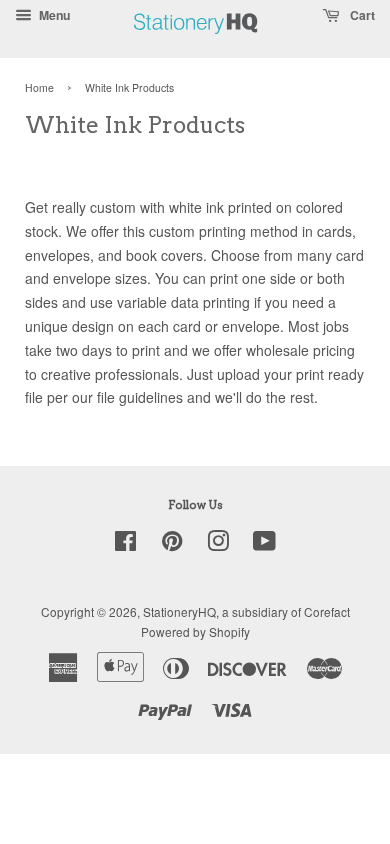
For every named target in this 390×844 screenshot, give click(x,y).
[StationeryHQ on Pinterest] (172, 544)
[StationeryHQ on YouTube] (264, 544)
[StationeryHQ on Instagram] (218, 544)
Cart (361, 15)
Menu (53, 15)
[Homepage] (196, 44)
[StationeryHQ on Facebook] (125, 544)
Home (39, 87)
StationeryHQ (179, 611)
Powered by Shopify (195, 631)
